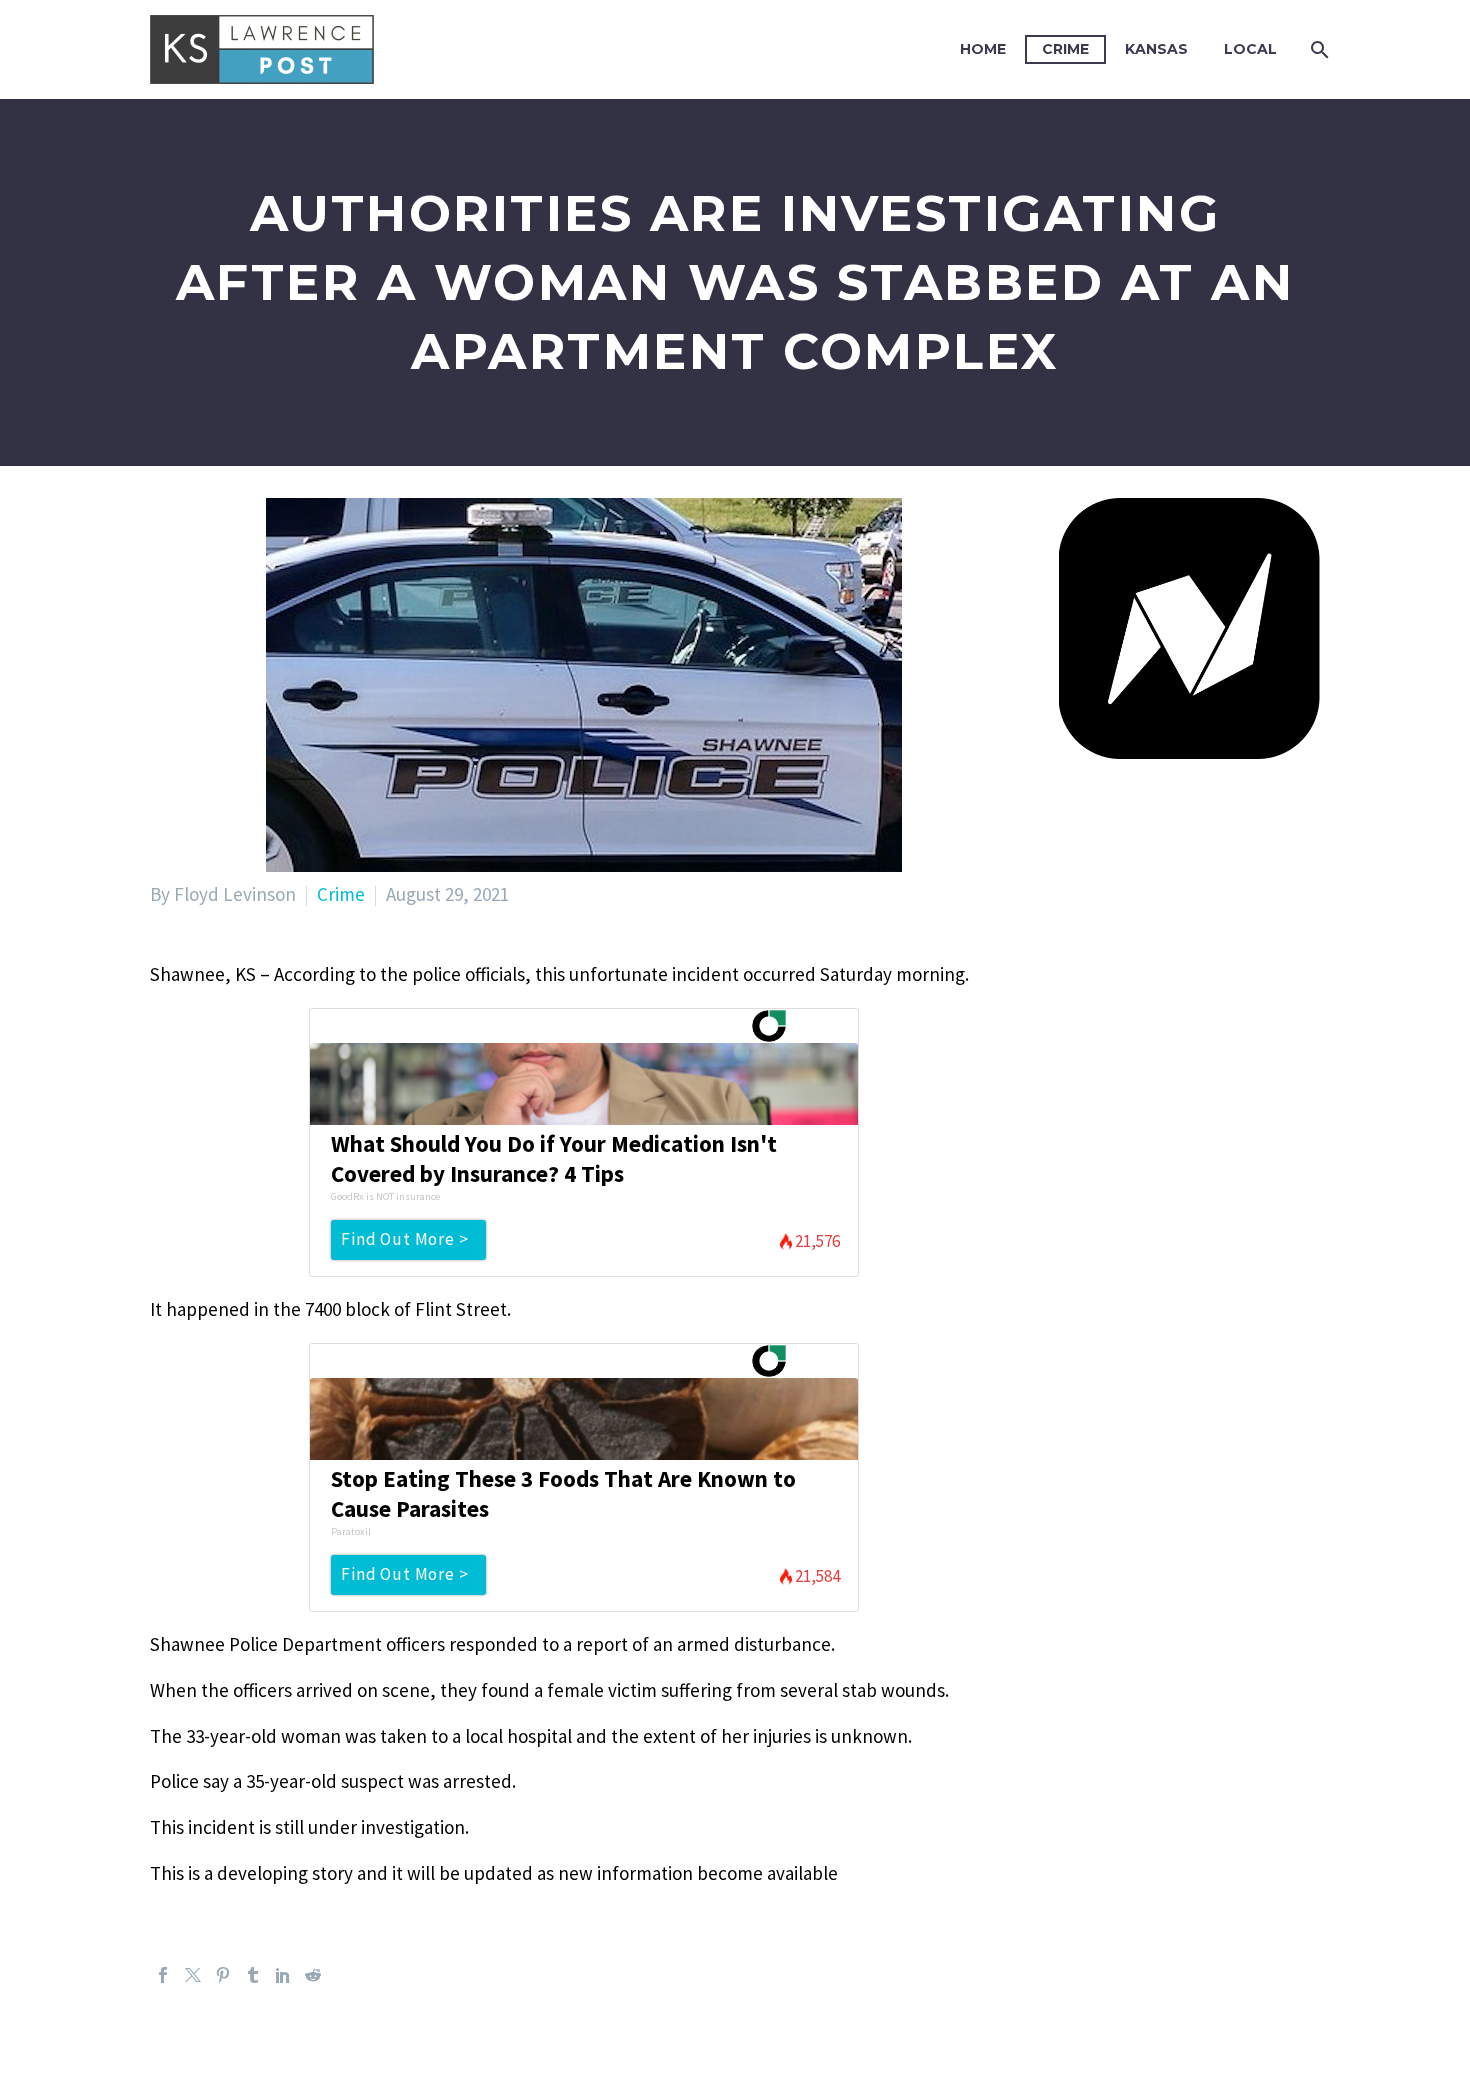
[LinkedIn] (283, 1975)
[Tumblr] (253, 1975)
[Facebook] (163, 1975)
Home (983, 49)
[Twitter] (193, 1975)
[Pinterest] (223, 1975)
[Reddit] (313, 1975)
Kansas (1156, 49)
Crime (1065, 49)
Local (1250, 49)
